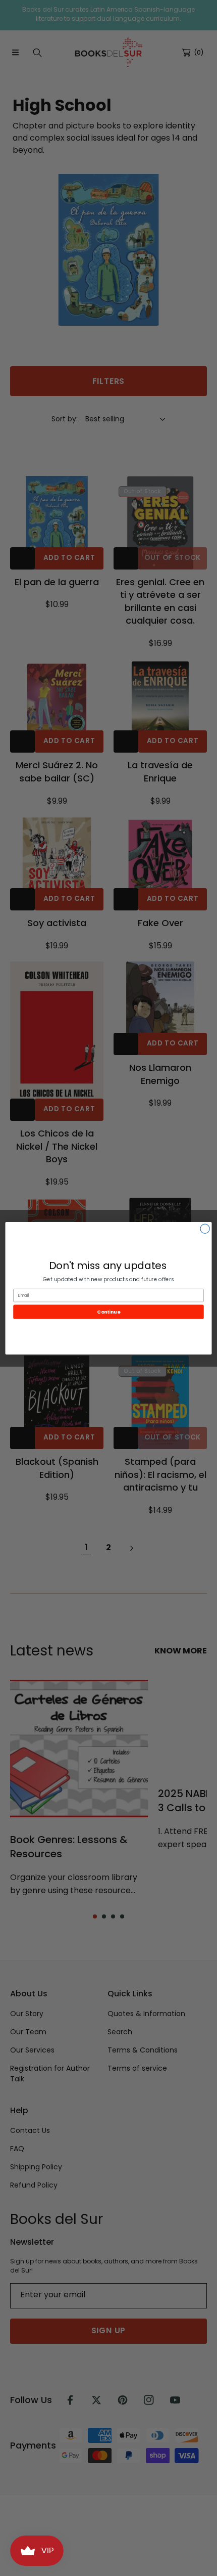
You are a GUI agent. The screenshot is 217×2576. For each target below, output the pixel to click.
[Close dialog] (205, 1229)
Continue (108, 1311)
